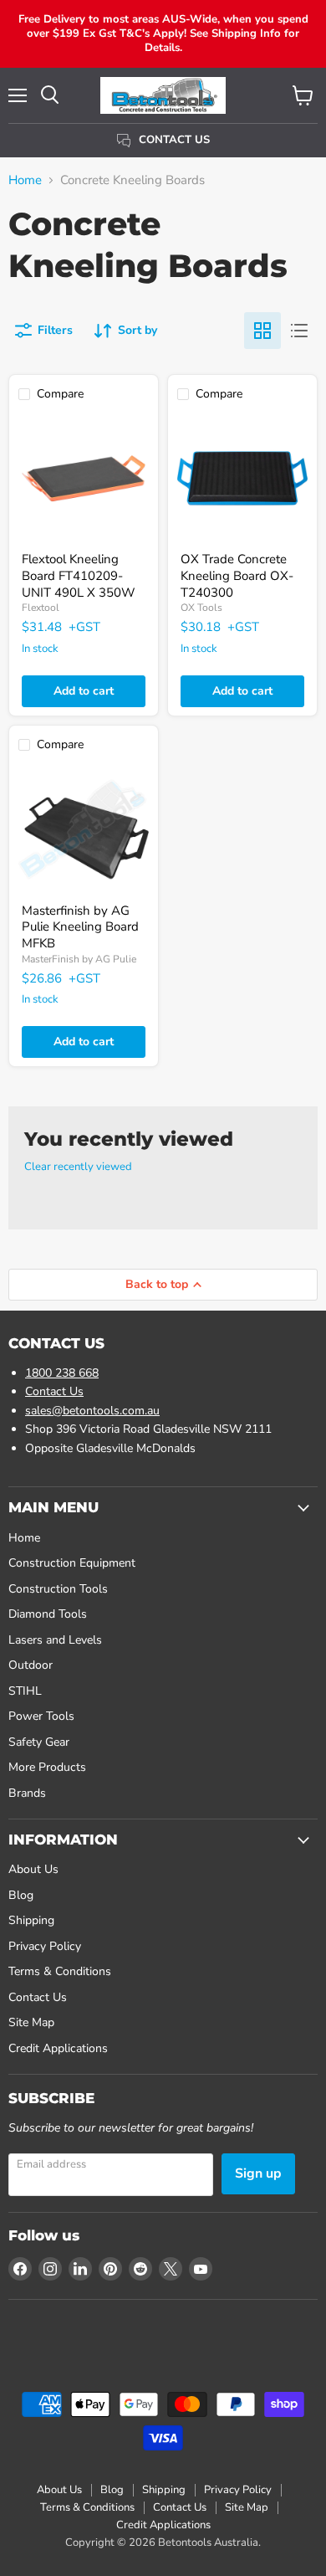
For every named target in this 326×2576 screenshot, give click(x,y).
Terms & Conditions (60, 1971)
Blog (21, 1895)
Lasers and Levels (55, 1640)
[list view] (299, 331)
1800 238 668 (62, 1373)
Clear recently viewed (78, 1167)
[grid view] (262, 331)
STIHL (25, 1691)
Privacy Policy (45, 1946)
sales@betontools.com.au (92, 1411)
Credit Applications (58, 2048)
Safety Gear (39, 1742)
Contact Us (54, 1391)
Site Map (31, 2022)
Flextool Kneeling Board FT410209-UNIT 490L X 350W (79, 575)
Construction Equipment (72, 1563)
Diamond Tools (48, 1614)
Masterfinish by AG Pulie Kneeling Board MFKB (80, 927)
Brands (27, 1793)
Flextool (41, 608)
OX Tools (201, 608)
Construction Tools (58, 1589)
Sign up (258, 2173)
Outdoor (31, 1665)
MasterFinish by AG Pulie (79, 959)
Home (25, 180)
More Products (47, 1767)
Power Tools (41, 1716)
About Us (33, 1869)
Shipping (31, 1920)
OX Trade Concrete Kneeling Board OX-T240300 (237, 575)
